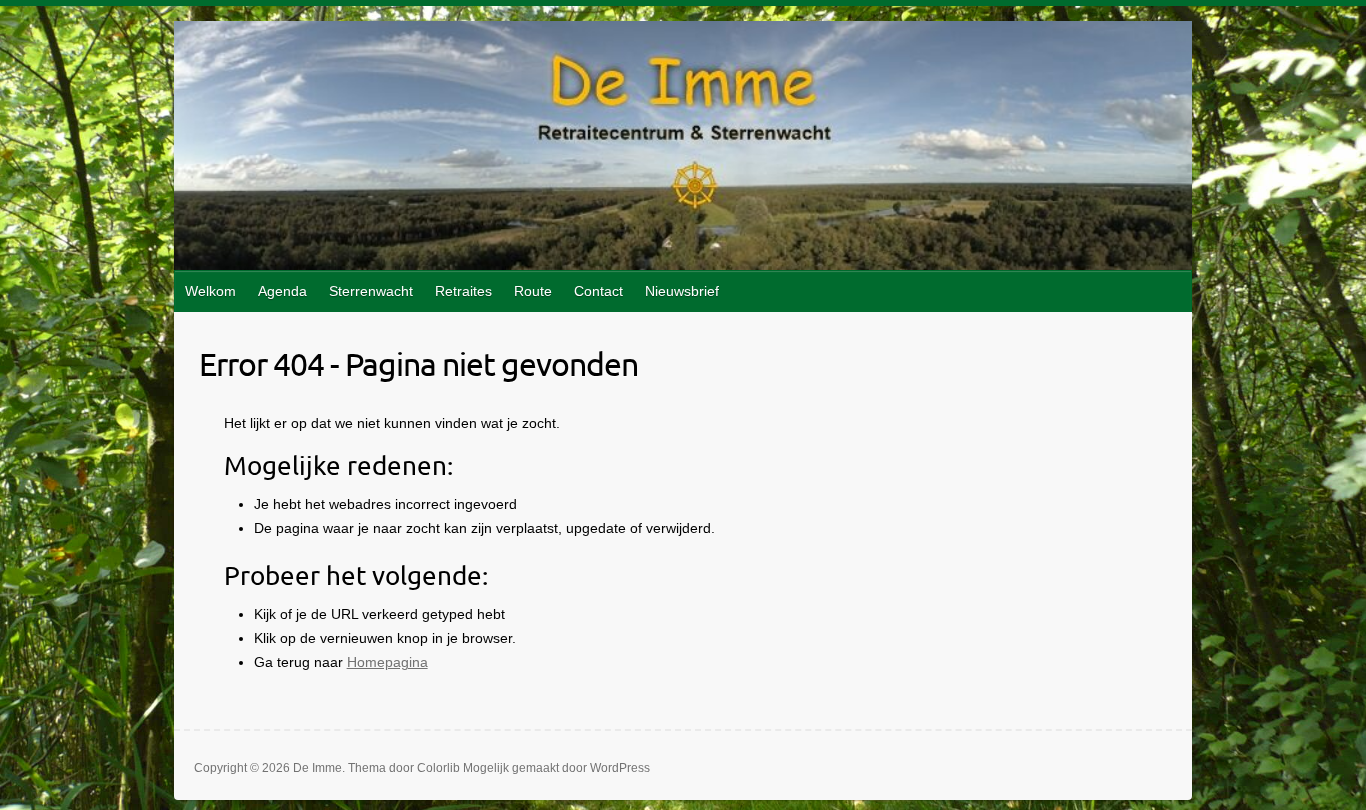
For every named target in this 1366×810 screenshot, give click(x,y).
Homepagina (387, 662)
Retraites (463, 291)
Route (533, 291)
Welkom (210, 291)
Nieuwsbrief (682, 291)
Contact (598, 291)
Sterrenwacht (371, 291)
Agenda (282, 291)
